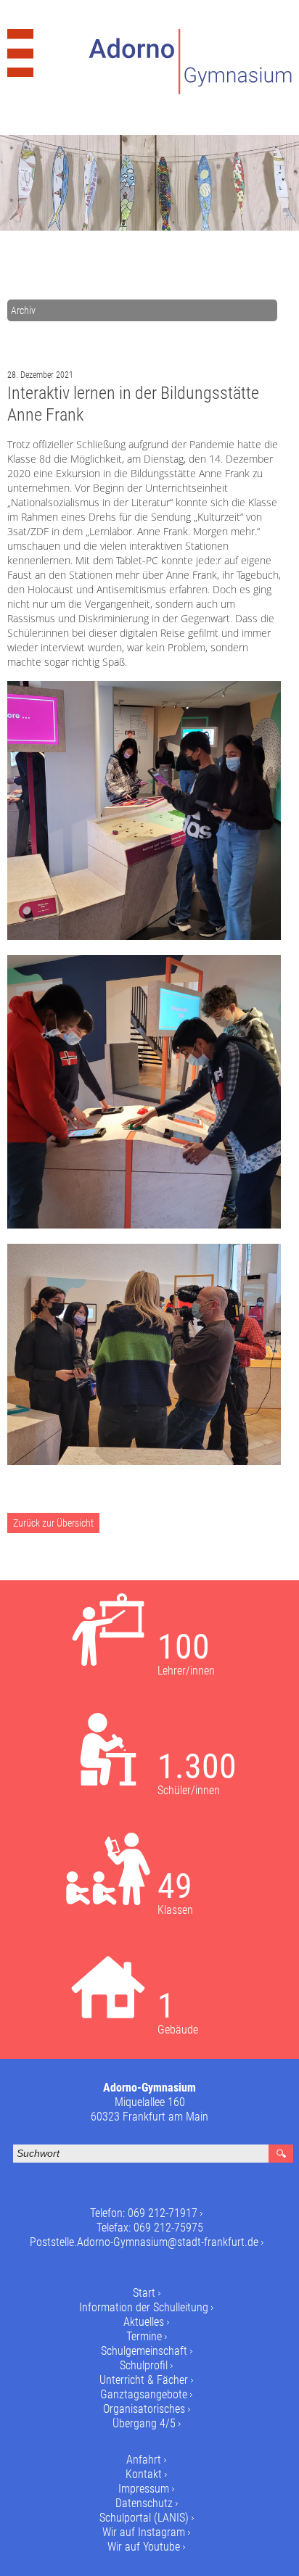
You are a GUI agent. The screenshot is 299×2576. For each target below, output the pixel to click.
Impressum (144, 2489)
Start (144, 2293)
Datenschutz (144, 2503)
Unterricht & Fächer (144, 2380)
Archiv (23, 310)
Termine (144, 2336)
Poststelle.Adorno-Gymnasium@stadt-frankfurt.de (144, 2242)
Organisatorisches (144, 2409)
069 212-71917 (163, 2213)
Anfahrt (144, 2460)
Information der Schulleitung (144, 2307)
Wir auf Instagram (144, 2532)
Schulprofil (144, 2365)
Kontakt (144, 2474)
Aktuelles (144, 2322)
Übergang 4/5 (144, 2423)
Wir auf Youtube (144, 2547)
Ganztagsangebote (144, 2394)
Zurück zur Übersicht (53, 1523)
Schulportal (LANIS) (144, 2518)
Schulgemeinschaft (144, 2351)
